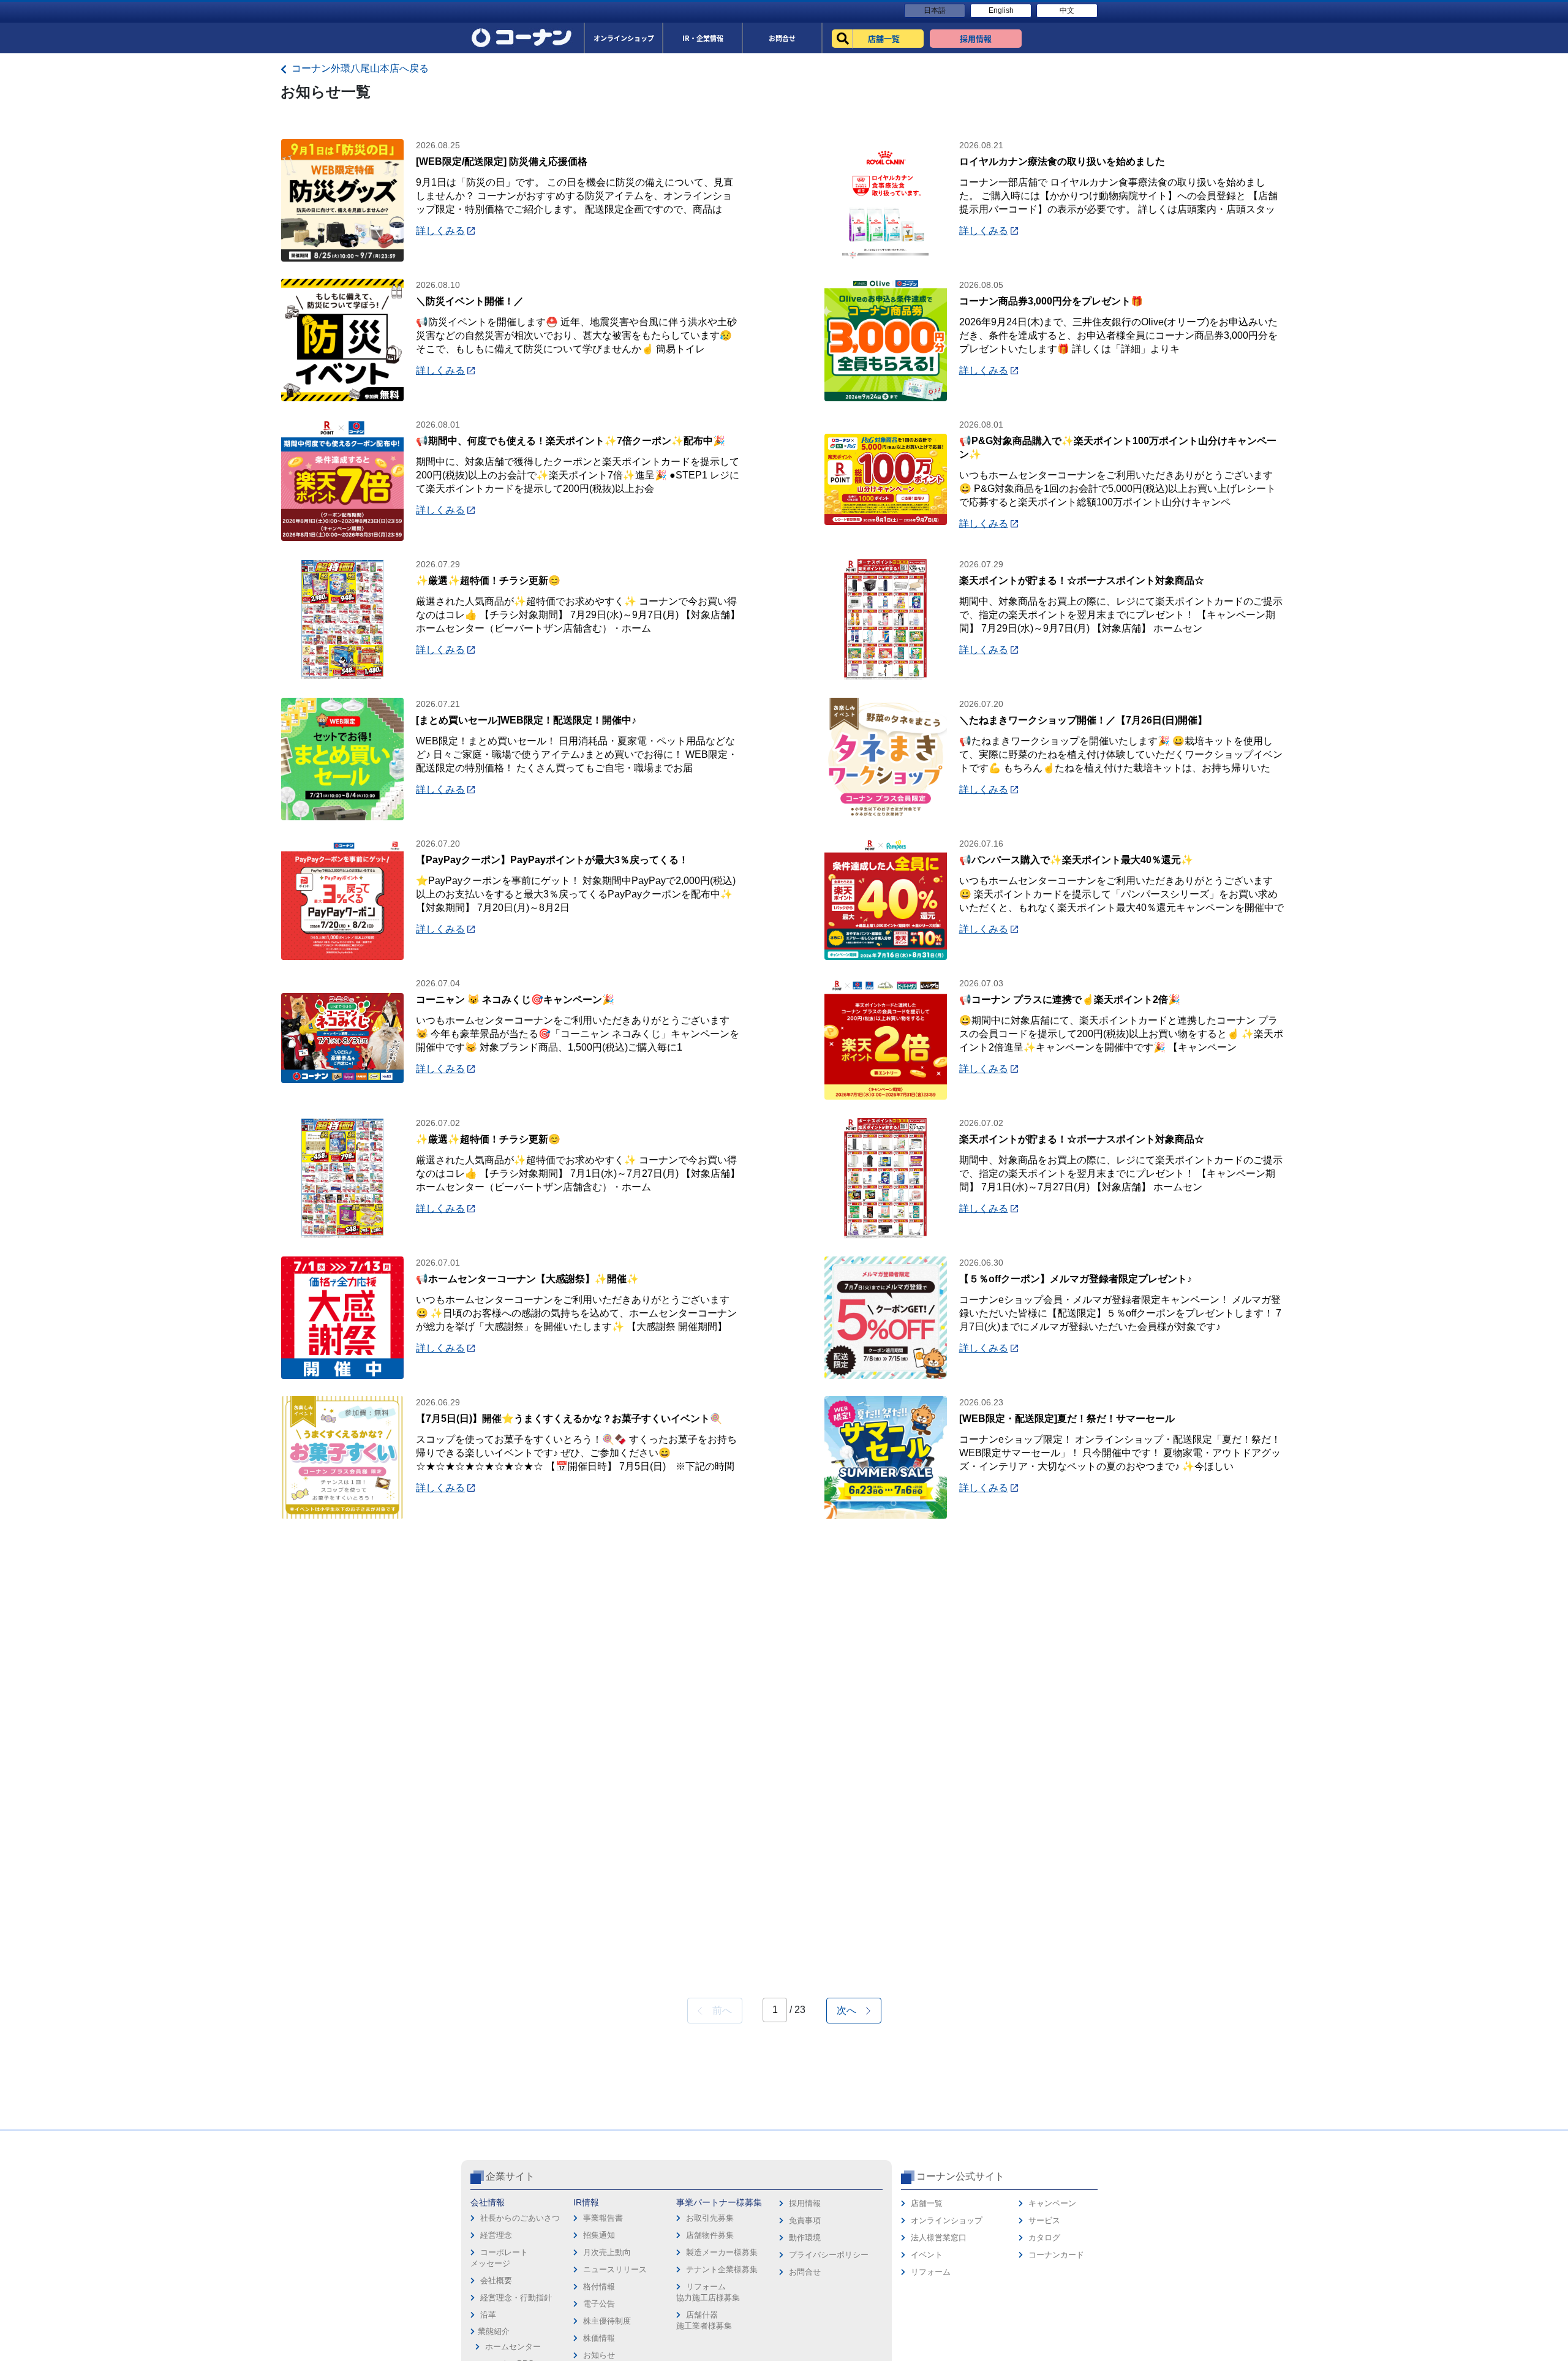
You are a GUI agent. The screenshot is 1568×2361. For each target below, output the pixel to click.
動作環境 (805, 2238)
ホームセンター (513, 2347)
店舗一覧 (927, 2203)
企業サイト (510, 2176)
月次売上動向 (607, 2252)
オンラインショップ (947, 2220)
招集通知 (599, 2235)
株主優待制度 (607, 2321)
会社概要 (496, 2280)
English (1001, 10)
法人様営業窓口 (939, 2238)
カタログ (1044, 2238)
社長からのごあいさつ (520, 2218)
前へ (717, 2010)
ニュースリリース (615, 2269)
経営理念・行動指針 (516, 2298)
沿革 (488, 2315)
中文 (1067, 10)
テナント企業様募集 (722, 2269)
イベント (927, 2255)
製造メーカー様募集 (722, 2252)
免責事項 (805, 2220)
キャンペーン (1052, 2203)
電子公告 (599, 2304)
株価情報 (599, 2338)
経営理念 (496, 2235)
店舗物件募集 (710, 2235)
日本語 (935, 10)
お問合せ (805, 2272)
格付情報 (599, 2287)
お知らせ (599, 2355)
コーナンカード (1056, 2255)
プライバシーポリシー (829, 2255)
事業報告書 (603, 2218)
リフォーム (931, 2272)
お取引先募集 (710, 2218)
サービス (1044, 2220)
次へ (851, 2010)
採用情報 (805, 2203)
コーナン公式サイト (960, 2176)
